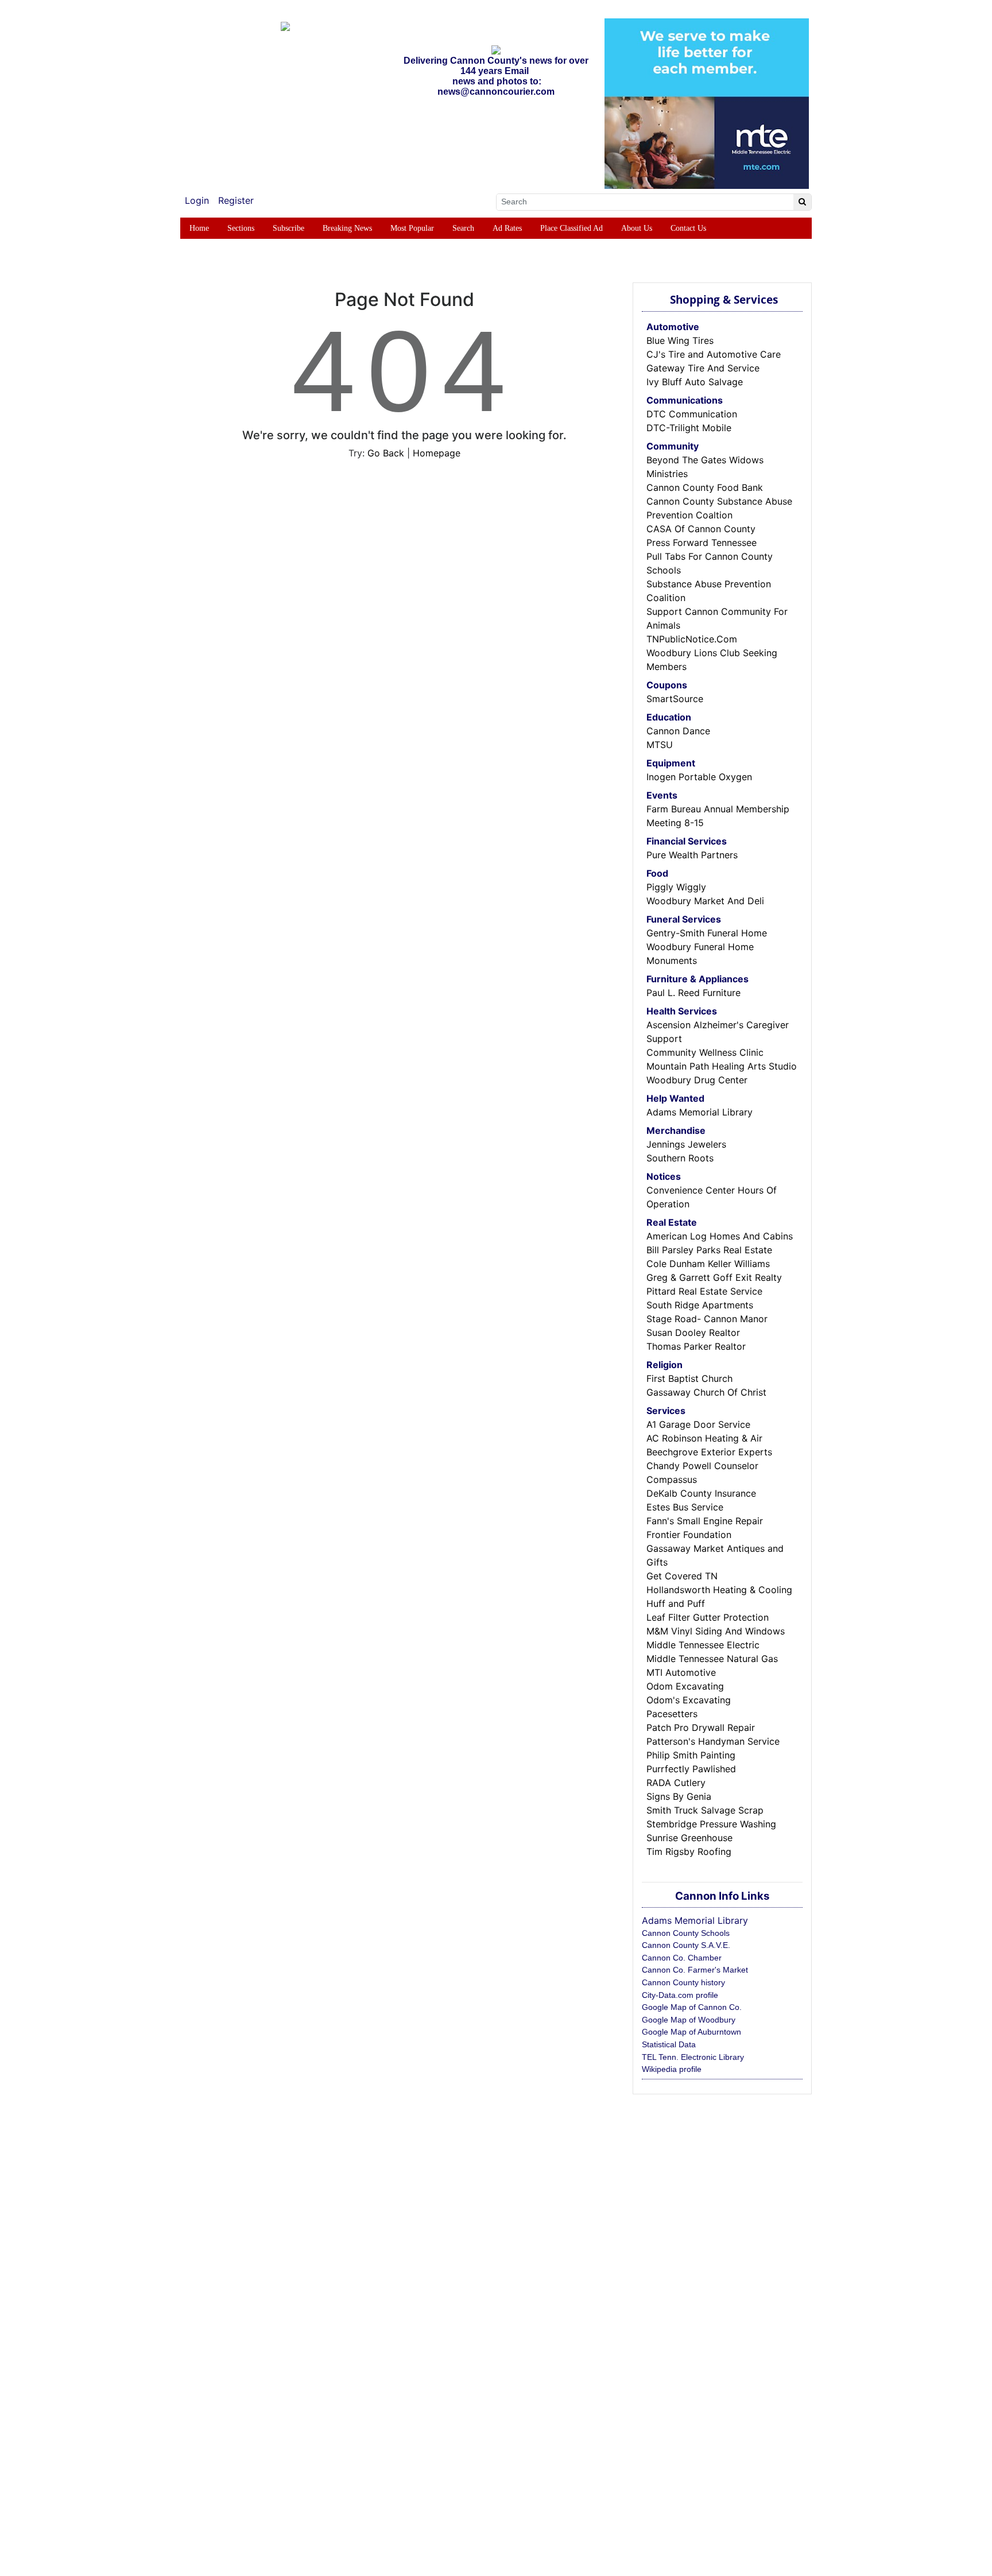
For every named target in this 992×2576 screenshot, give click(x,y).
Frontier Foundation (689, 1535)
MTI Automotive (681, 1672)
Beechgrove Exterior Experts (709, 1452)
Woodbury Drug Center (697, 1080)
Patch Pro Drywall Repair (701, 1727)
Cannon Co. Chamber (682, 1958)
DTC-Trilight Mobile (689, 428)
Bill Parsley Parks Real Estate (709, 1250)
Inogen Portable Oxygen (699, 777)
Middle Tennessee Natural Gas (712, 1659)
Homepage (437, 453)
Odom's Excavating (689, 1700)
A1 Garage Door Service (698, 1424)
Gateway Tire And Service (703, 368)
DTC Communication (692, 414)
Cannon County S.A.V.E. (686, 1945)
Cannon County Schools (686, 1933)
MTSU (660, 745)
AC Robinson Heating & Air (704, 1438)
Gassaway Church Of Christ (706, 1392)
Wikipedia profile (672, 2069)
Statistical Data (669, 2044)
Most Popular (412, 228)
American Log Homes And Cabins (720, 1236)
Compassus (672, 1479)
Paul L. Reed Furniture (693, 993)
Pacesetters (672, 1714)
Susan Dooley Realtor (693, 1332)
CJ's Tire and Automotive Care (714, 354)
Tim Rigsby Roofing (689, 1851)
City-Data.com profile (680, 1995)
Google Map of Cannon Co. (692, 2007)
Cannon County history (683, 1982)
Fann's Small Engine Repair (705, 1521)
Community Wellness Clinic (705, 1052)
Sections (241, 228)
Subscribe (288, 228)
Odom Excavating (685, 1686)
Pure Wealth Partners (692, 855)
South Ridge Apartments (700, 1305)
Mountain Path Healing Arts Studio (722, 1066)
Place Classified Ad (571, 228)
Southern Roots (680, 1158)
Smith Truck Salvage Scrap (705, 1810)
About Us (637, 228)
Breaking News (347, 228)
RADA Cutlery (676, 1783)
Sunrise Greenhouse (689, 1838)
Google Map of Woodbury (689, 2020)
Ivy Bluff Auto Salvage (695, 382)
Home (199, 228)
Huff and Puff (676, 1603)
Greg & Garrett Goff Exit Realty (714, 1277)
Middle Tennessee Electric (703, 1645)
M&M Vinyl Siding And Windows (716, 1631)
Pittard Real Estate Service (704, 1291)
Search (463, 228)
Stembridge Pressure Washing (711, 1824)
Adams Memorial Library (700, 1112)
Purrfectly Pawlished (691, 1769)
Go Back (386, 453)
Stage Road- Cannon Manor (707, 1319)
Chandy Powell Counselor (702, 1466)
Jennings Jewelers (686, 1144)
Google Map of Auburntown (691, 2032)
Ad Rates (507, 228)
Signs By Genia (679, 1796)
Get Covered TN (682, 1576)
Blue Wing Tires (680, 340)
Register (236, 200)
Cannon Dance (678, 731)
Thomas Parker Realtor (696, 1346)
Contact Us (688, 228)
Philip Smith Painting (691, 1755)
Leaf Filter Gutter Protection (708, 1617)
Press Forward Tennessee (702, 543)
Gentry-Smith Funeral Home (707, 933)
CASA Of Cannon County (701, 529)
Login (197, 200)
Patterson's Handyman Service (713, 1741)
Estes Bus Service (685, 1507)
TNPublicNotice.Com (692, 639)
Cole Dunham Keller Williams (708, 1264)
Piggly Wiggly (676, 887)
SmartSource (675, 699)
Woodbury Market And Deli (705, 901)
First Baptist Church (689, 1378)
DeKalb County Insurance (701, 1493)
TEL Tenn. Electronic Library (693, 2057)
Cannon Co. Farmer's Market (695, 1970)
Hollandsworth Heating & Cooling (719, 1590)
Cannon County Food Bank (705, 487)
